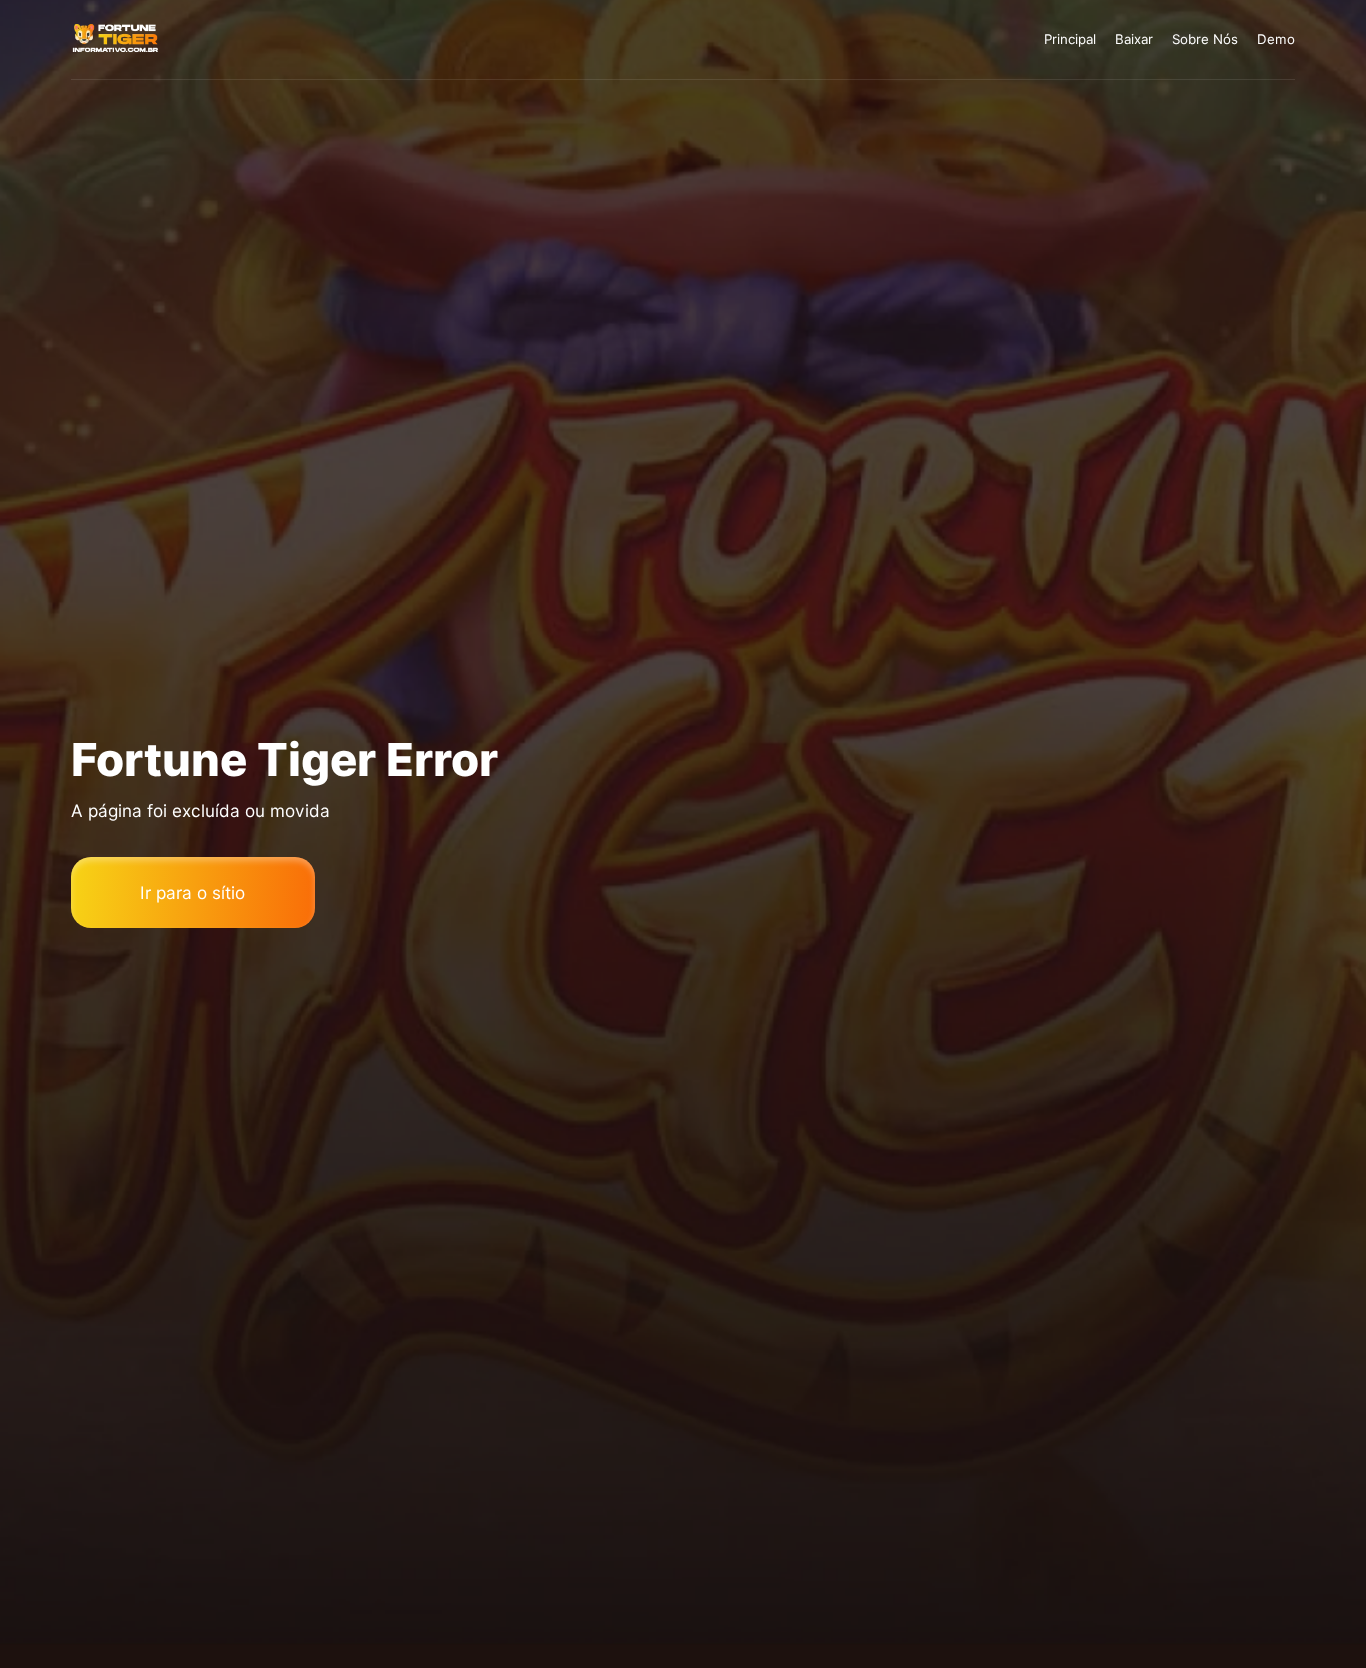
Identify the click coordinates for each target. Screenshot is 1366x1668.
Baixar (1134, 39)
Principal (1070, 39)
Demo (1276, 39)
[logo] (116, 39)
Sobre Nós (1205, 39)
